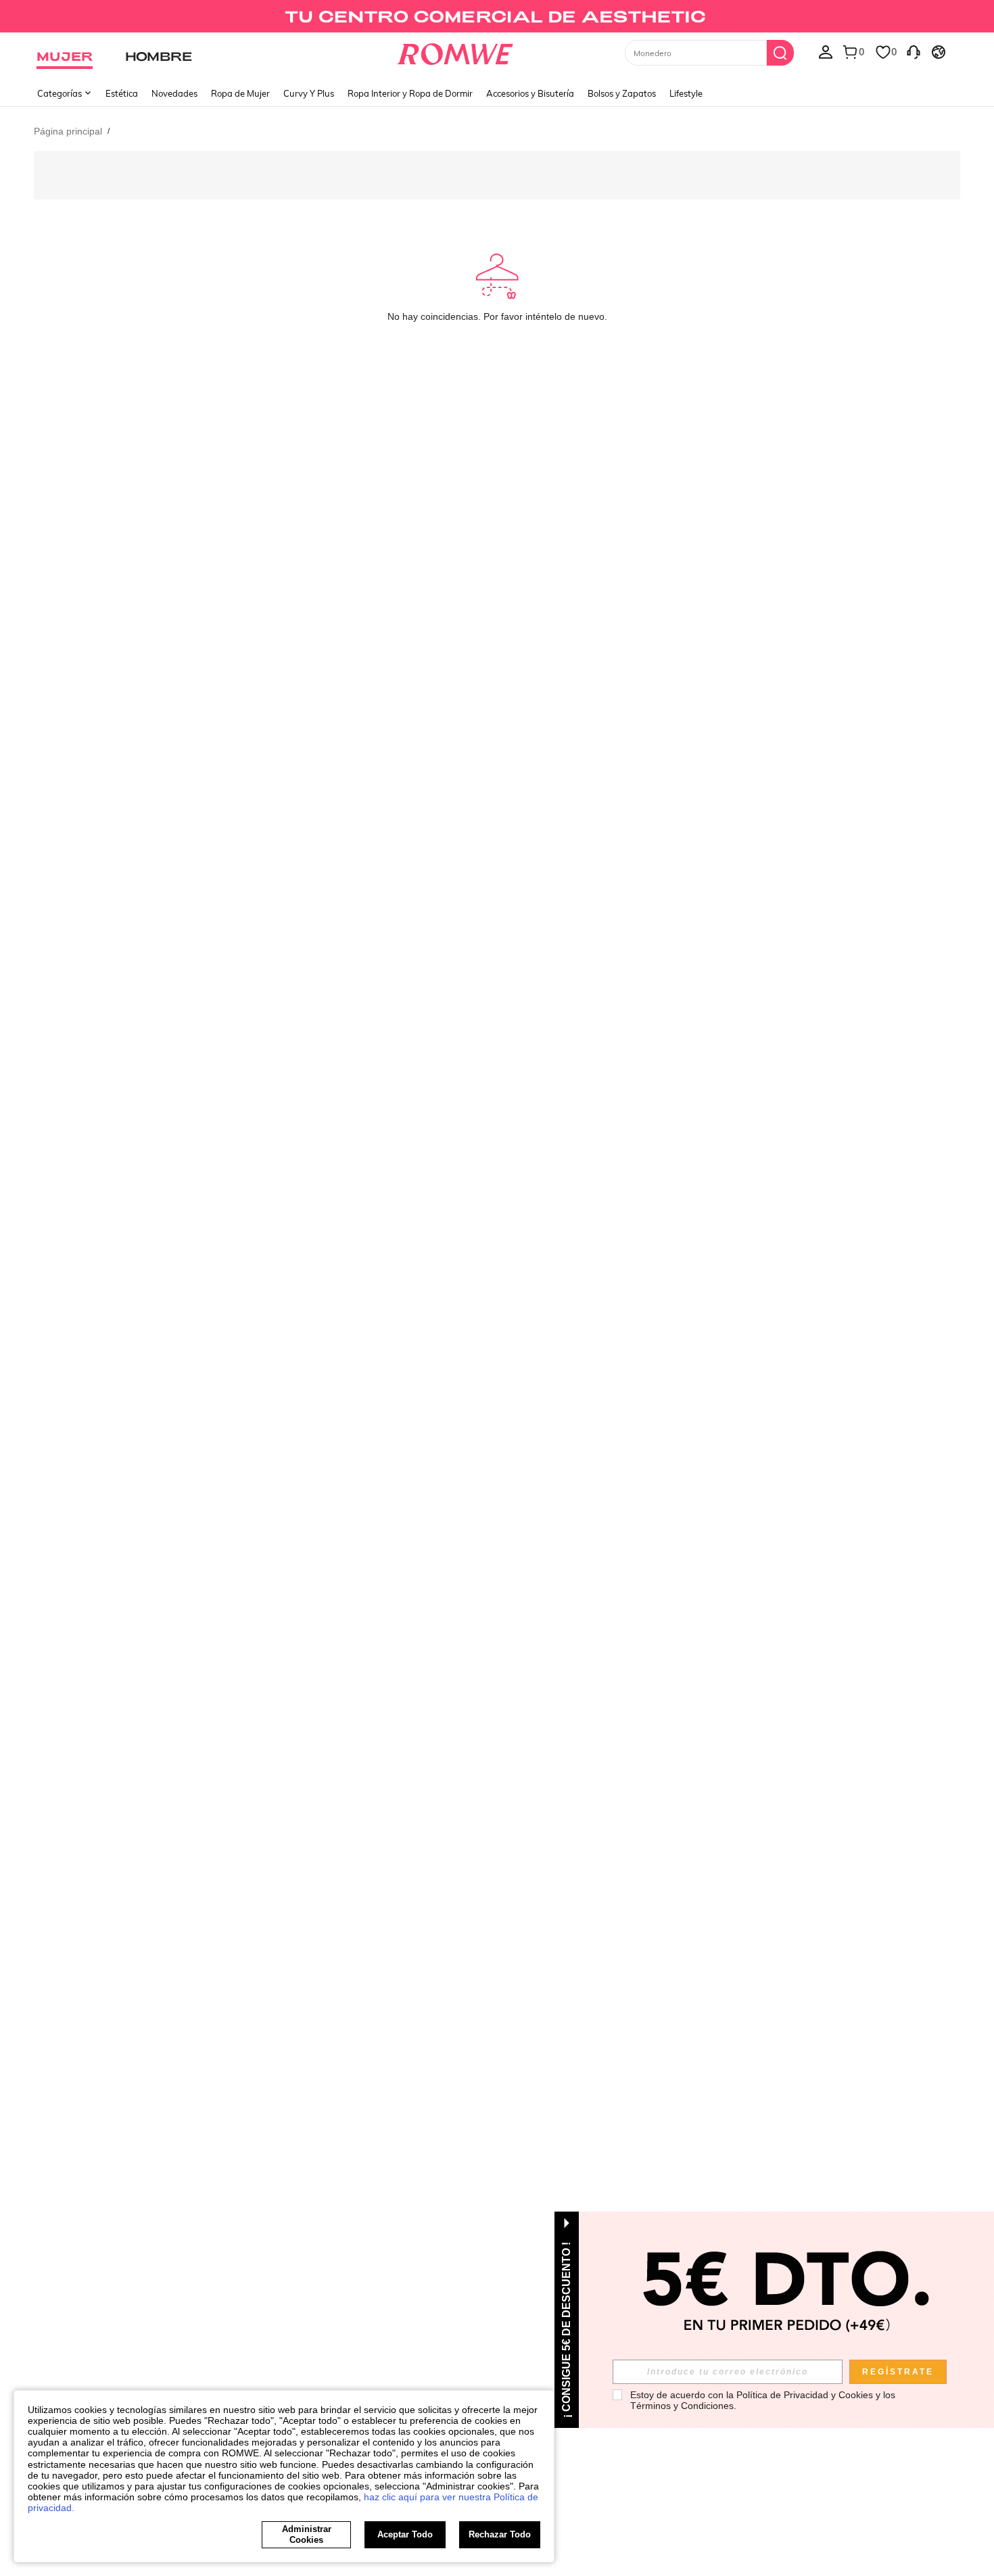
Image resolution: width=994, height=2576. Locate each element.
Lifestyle (686, 93)
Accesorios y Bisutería (530, 93)
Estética (122, 93)
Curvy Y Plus (309, 93)
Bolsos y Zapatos (622, 93)
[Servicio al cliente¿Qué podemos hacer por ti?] (914, 51)
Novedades (174, 93)
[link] (497, 16)
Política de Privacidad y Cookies (805, 2395)
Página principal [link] (68, 131)
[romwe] (455, 51)
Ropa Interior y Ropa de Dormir (410, 93)
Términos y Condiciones (682, 2406)
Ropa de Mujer (240, 93)
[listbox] (826, 51)
